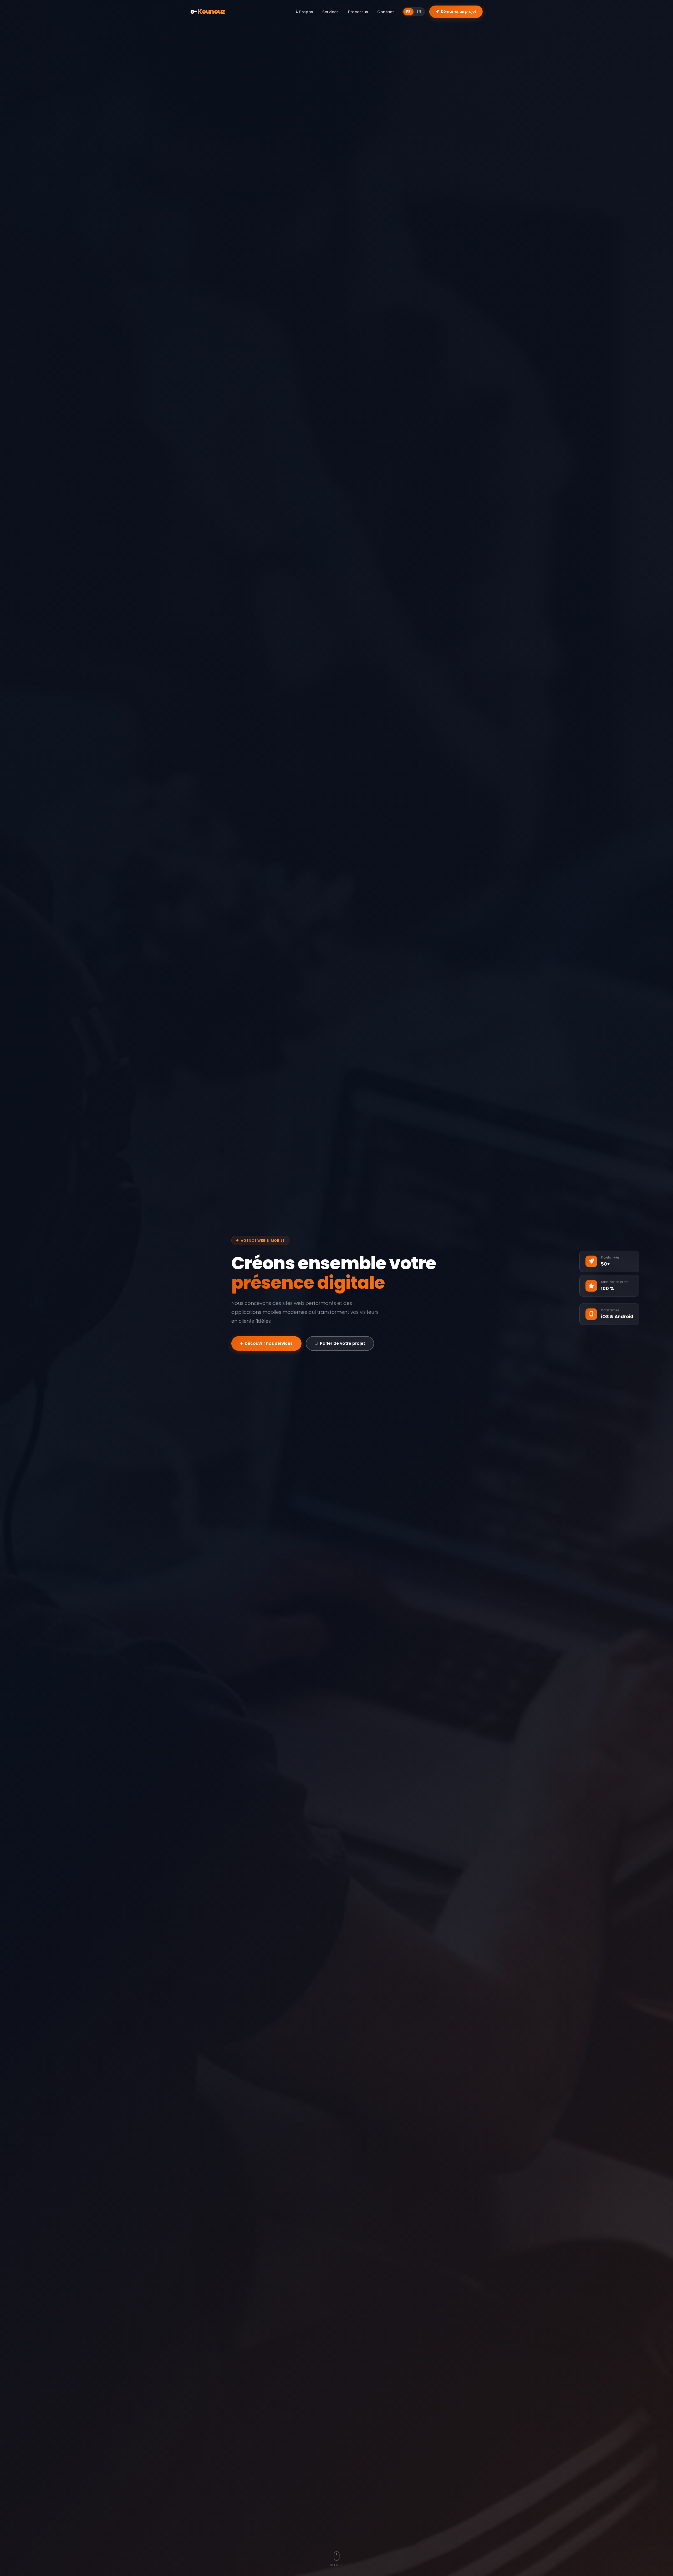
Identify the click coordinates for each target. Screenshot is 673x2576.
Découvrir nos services (269, 1343)
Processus (358, 12)
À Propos (304, 12)
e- (208, 11)
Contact (386, 12)
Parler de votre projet (343, 1343)
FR (408, 11)
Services (330, 12)
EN (419, 11)
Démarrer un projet (459, 12)
